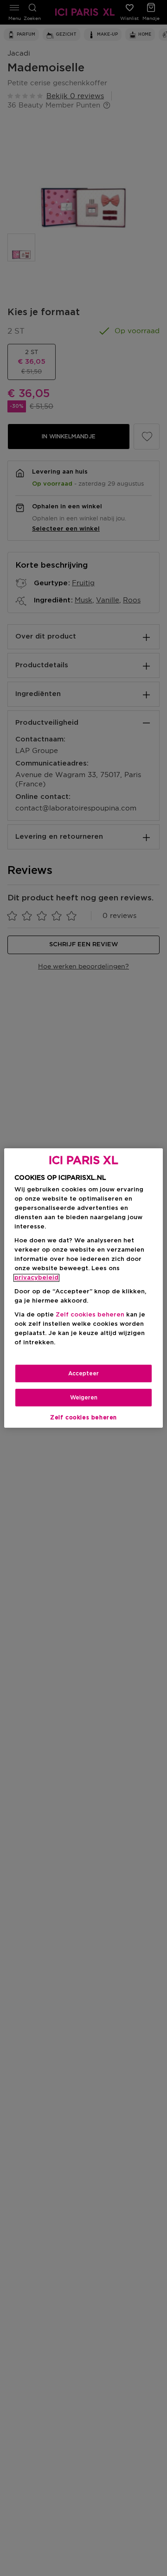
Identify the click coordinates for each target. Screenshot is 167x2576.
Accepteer (83, 1373)
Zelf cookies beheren (83, 1418)
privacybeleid (36, 1278)
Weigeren (84, 1398)
